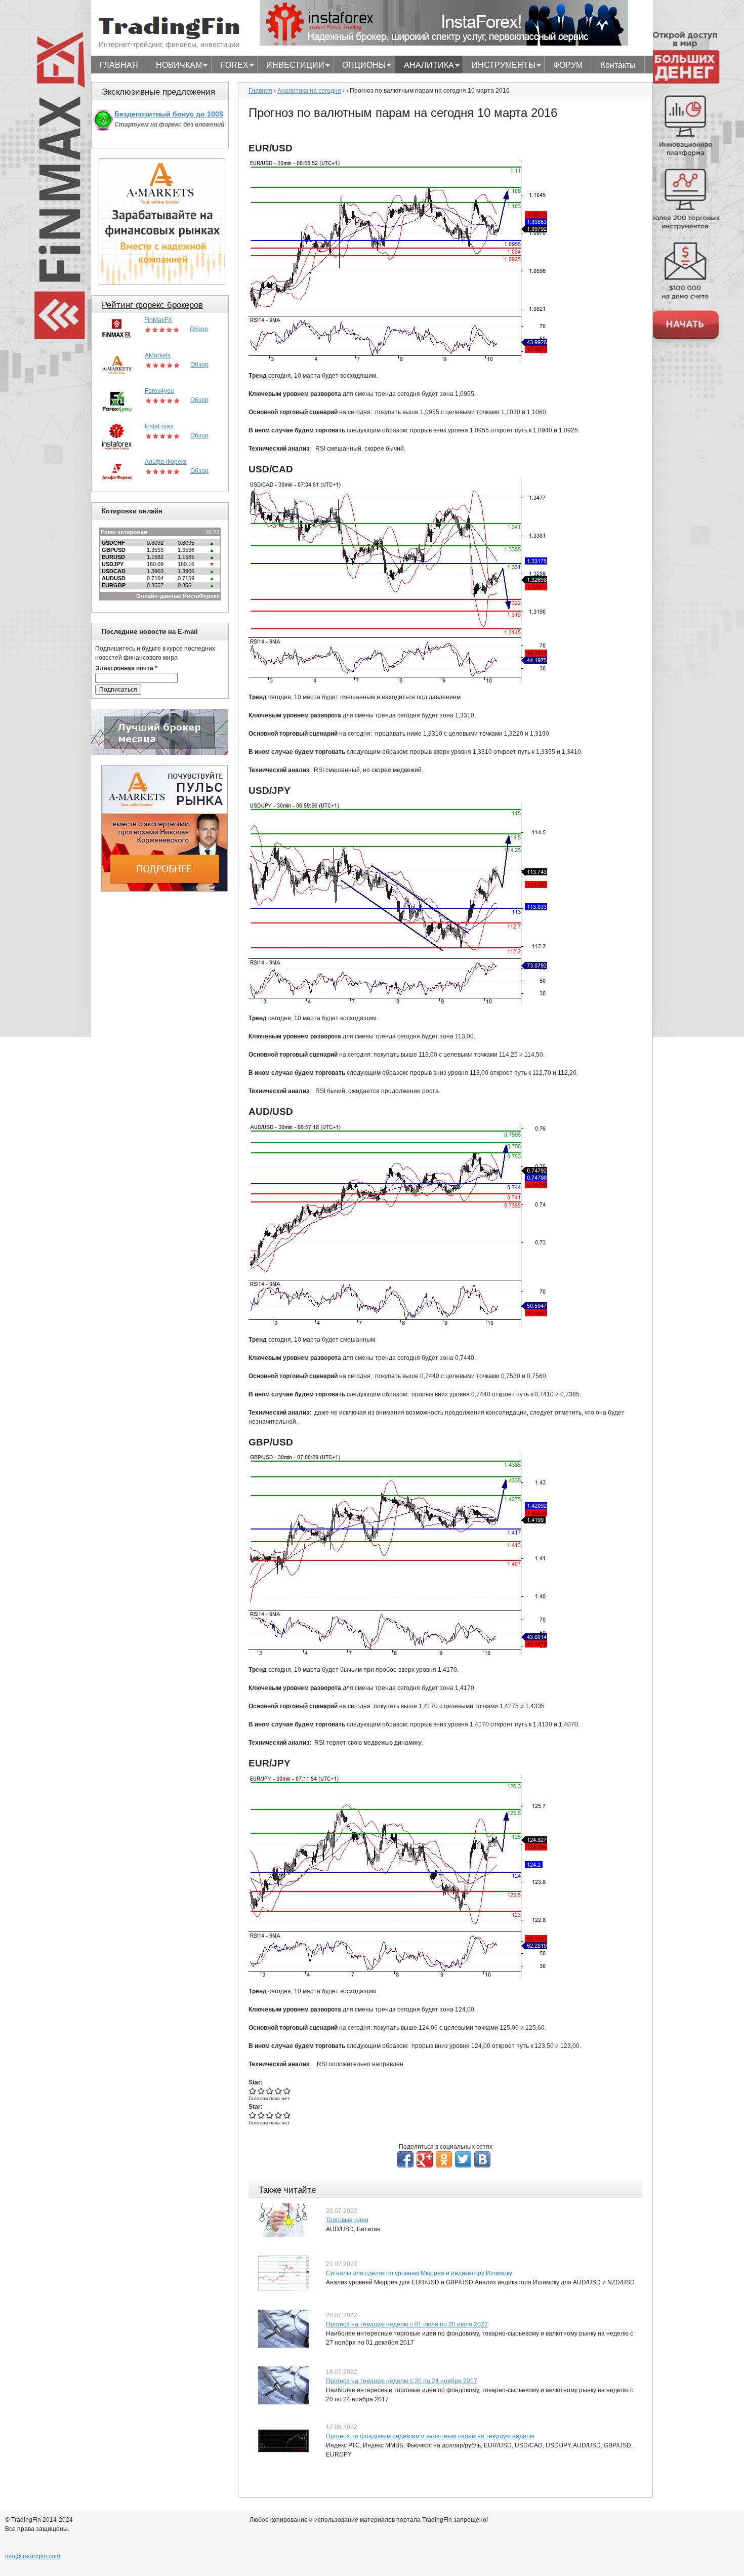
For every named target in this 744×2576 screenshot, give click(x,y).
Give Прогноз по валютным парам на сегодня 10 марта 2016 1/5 (253, 2091)
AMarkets (158, 355)
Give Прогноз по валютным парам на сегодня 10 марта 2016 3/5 (270, 2091)
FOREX (230, 66)
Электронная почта (126, 668)
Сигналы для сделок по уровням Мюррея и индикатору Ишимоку (419, 2273)
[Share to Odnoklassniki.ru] (444, 2159)
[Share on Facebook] (405, 2159)
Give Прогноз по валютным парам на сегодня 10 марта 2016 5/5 (287, 2091)
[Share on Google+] (425, 2159)
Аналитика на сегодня (309, 91)
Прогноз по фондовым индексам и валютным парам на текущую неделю (430, 2436)
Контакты (618, 65)
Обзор (199, 329)
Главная (260, 91)
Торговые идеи (347, 2220)
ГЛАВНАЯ (119, 65)
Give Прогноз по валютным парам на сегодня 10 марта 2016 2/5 (261, 2091)
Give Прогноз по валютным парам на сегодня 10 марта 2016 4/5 (279, 2091)
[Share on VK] (482, 2159)
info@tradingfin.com (33, 2556)
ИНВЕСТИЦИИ (291, 66)
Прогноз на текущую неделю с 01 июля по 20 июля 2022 (407, 2324)
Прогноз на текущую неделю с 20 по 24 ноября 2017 (402, 2381)
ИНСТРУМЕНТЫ (499, 66)
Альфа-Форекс (166, 462)
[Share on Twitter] (463, 2159)
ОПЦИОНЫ (360, 66)
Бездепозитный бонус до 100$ (169, 114)
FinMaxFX (158, 320)
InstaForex (159, 426)
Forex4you (159, 391)
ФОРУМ (568, 65)
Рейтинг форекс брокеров (152, 305)
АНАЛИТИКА (425, 66)
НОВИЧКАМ (175, 66)
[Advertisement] (164, 1054)
